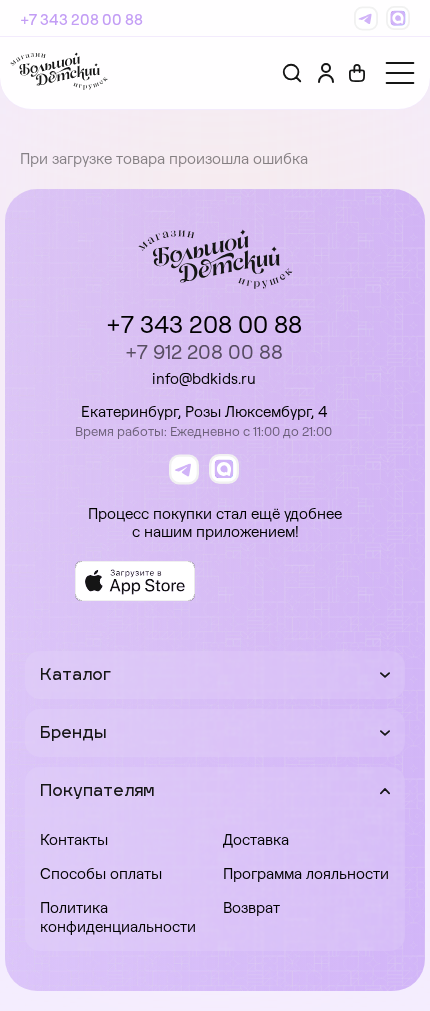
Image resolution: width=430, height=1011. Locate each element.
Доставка (256, 839)
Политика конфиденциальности (118, 917)
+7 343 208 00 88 (81, 19)
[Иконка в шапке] (357, 73)
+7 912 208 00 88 (204, 351)
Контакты (74, 839)
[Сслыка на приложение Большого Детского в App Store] (135, 581)
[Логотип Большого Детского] (59, 73)
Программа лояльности (306, 873)
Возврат (251, 907)
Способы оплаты (101, 873)
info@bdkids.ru (204, 378)
